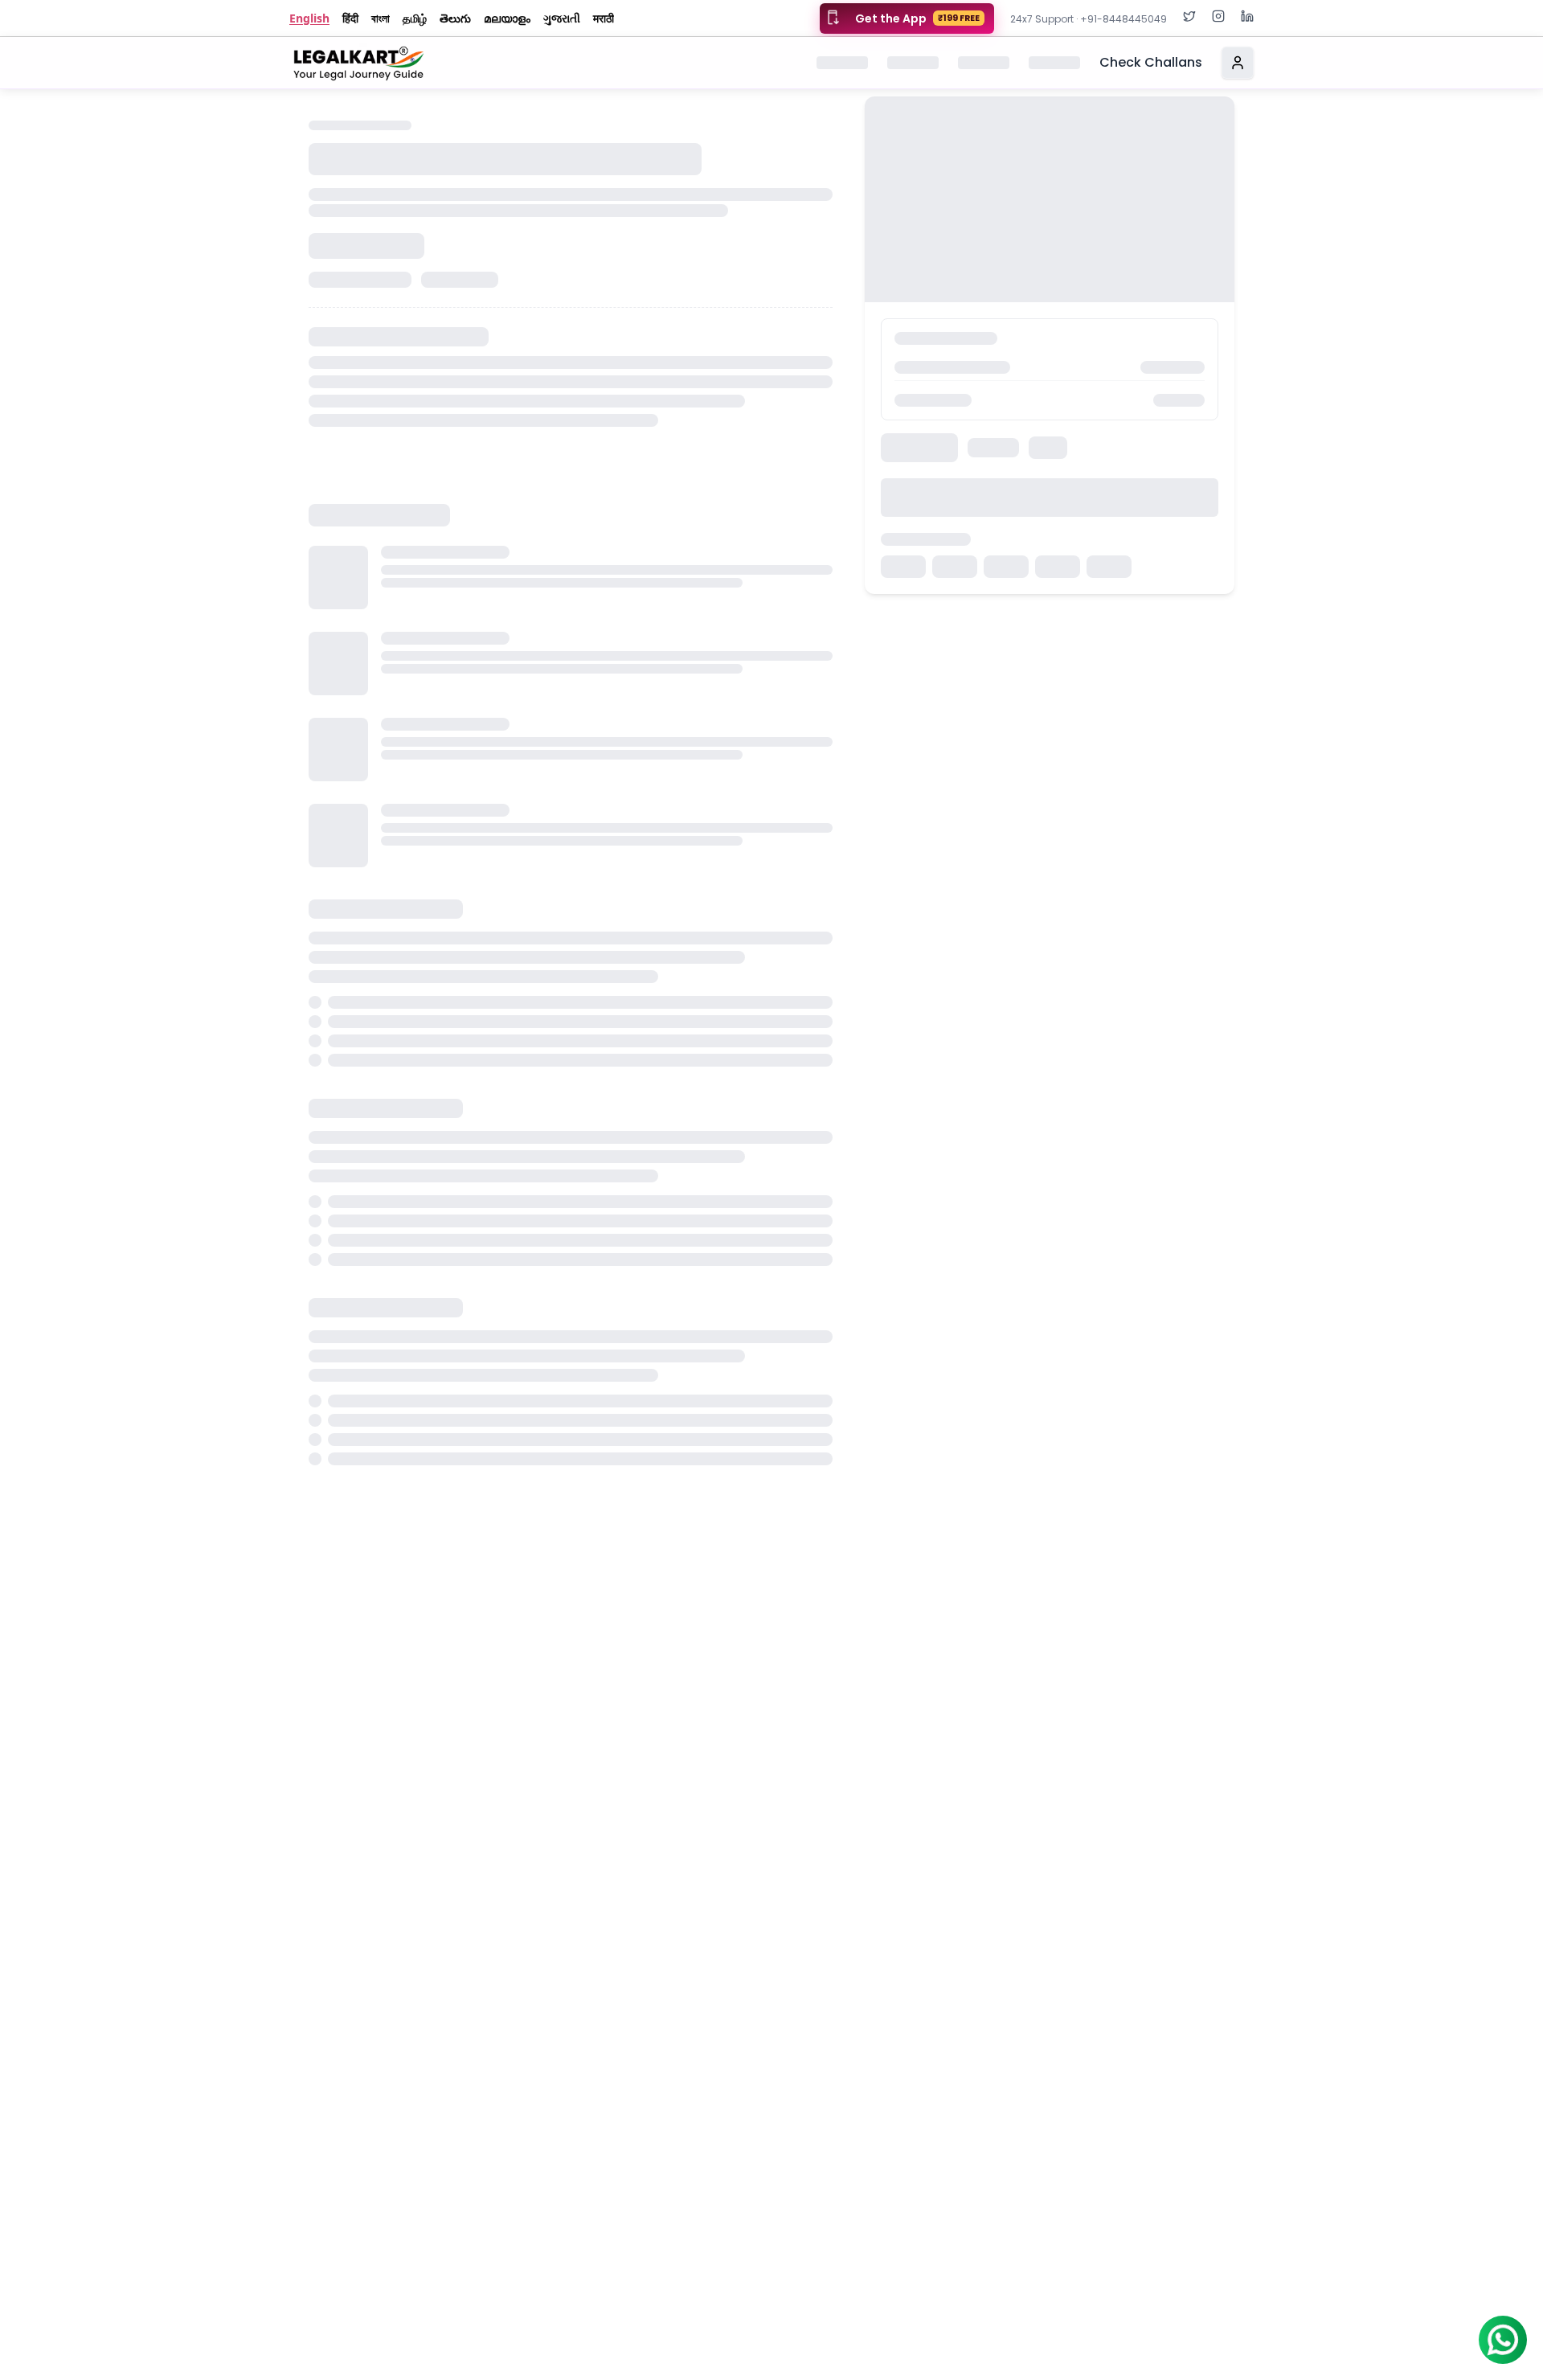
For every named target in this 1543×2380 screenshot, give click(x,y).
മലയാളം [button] (507, 18)
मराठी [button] (604, 18)
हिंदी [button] (350, 18)
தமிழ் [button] (415, 18)
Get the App (917, 18)
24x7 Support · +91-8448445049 (1089, 19)
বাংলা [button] (381, 18)
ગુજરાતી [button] (562, 18)
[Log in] (1238, 63)
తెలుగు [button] (455, 18)
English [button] (309, 18)
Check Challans (1151, 62)
